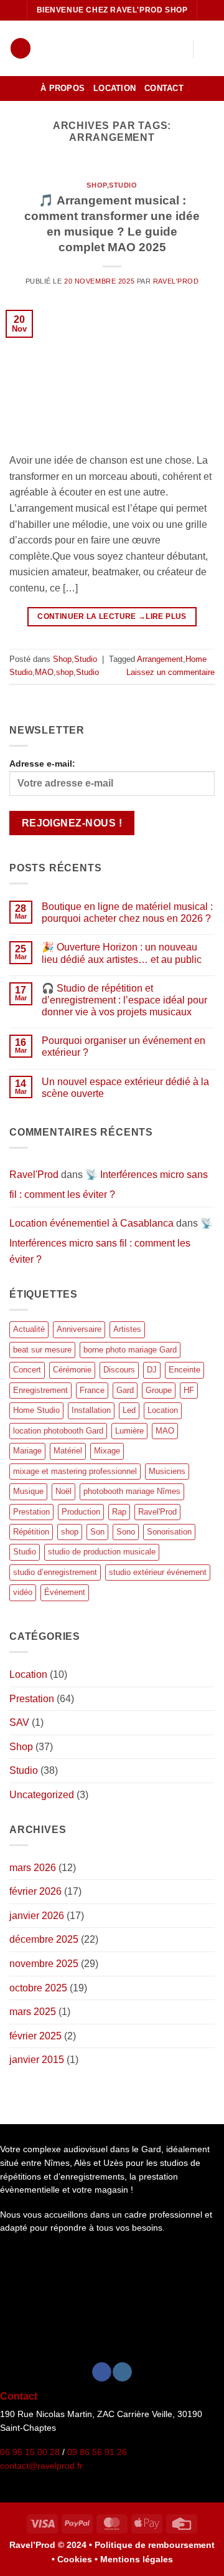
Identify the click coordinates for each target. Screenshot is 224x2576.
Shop (96, 185)
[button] (21, 48)
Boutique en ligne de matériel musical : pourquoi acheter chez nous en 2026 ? (127, 912)
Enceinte (184, 1370)
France (92, 1390)
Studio (123, 185)
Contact (164, 88)
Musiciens (167, 1471)
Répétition (31, 1532)
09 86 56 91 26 (97, 2452)
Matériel (68, 1451)
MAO (44, 672)
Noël (63, 1491)
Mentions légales (137, 2559)
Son (97, 1532)
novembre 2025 (44, 1964)
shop (65, 672)
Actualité (29, 1329)
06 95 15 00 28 (30, 2452)
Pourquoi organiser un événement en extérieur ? (124, 1046)
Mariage (27, 1451)
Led (129, 1410)
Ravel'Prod (176, 281)
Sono (126, 1532)
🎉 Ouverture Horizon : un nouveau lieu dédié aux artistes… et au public (122, 953)
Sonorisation (169, 1532)
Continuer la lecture (91, 616)
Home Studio (36, 1410)
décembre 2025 (44, 1939)
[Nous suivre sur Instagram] (122, 2372)
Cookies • (79, 2559)
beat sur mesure (42, 1350)
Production (81, 1512)
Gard (125, 1390)
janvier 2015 (37, 2060)
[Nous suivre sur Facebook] (102, 2372)
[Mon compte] (156, 49)
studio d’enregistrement (55, 1572)
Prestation (31, 1512)
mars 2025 (33, 2012)
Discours (119, 1370)
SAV (19, 1722)
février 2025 (35, 2036)
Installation (91, 1410)
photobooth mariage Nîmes (132, 1491)
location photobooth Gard (58, 1431)
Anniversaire (79, 1329)
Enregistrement (40, 1390)
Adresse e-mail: (42, 764)
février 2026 (35, 1891)
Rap (119, 1512)
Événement (65, 1592)
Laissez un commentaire (170, 672)
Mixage (107, 1451)
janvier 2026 (37, 1916)
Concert (27, 1370)
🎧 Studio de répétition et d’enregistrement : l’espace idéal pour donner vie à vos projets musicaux (124, 1000)
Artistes (127, 1329)
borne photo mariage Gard (130, 1350)
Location (114, 88)
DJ (152, 1370)
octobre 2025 (38, 1988)
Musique (28, 1491)
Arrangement (160, 659)
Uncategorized (42, 1795)
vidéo (23, 1592)
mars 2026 (33, 1868)
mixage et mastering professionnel (75, 1471)
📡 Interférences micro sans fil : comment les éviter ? (111, 1241)
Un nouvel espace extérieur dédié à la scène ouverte (125, 1088)
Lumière (129, 1431)
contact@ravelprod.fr (41, 2466)
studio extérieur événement (158, 1572)
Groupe (159, 1390)
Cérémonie (72, 1370)
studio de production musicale (102, 1552)
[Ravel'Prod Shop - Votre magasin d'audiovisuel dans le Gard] (100, 48)
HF (189, 1390)
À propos (63, 88)
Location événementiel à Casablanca (91, 1223)
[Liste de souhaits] (177, 49)
